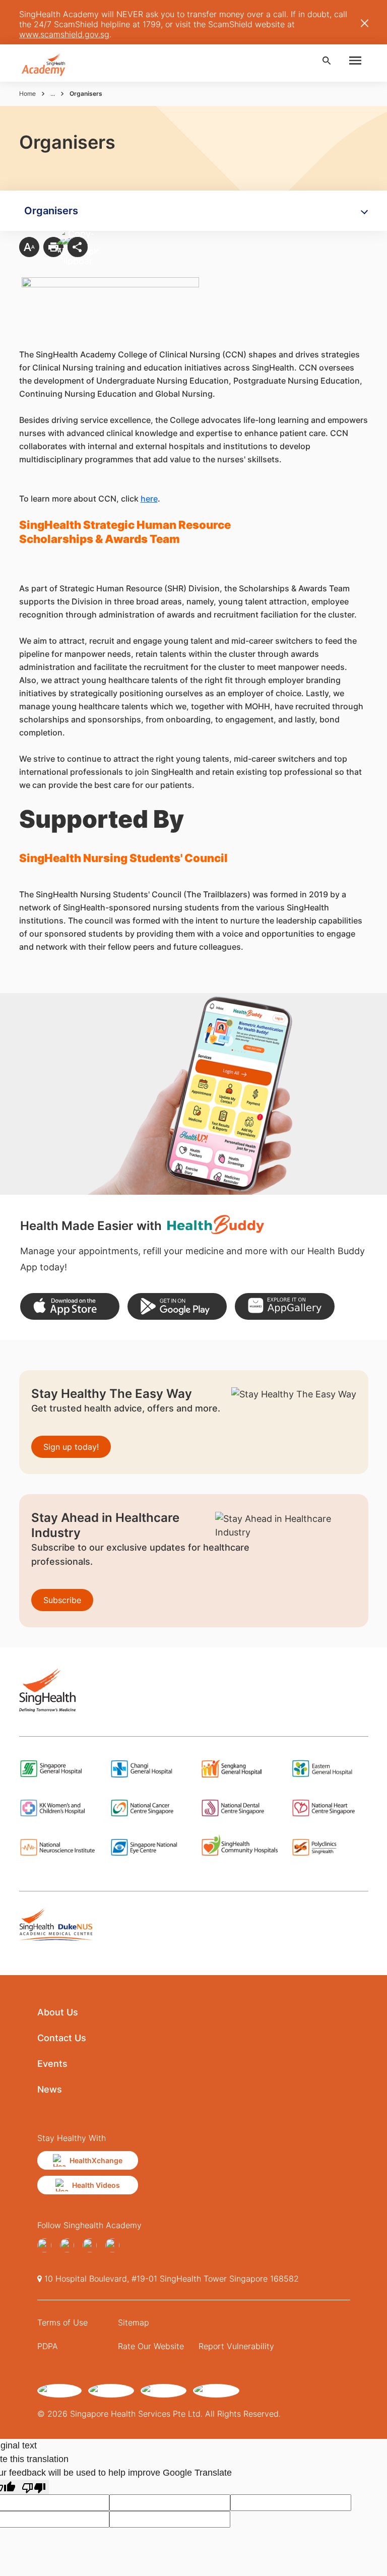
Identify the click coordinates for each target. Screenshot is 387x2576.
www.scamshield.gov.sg (64, 34)
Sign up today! (71, 1447)
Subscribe (62, 1600)
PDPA (48, 2346)
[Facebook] (47, 2245)
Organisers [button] (51, 211)
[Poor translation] (34, 2487)
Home (27, 94)
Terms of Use (62, 2322)
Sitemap (134, 2322)
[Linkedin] (115, 2245)
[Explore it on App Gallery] (284, 1306)
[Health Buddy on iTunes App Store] (70, 1306)
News (50, 2089)
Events (52, 2064)
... (53, 94)
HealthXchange (96, 2160)
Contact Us (62, 2038)
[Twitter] (92, 2245)
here (149, 499)
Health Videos (96, 2185)
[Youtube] (69, 2245)
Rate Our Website (151, 2346)
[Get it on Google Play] (177, 1306)
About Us (58, 2012)
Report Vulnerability (236, 2346)
